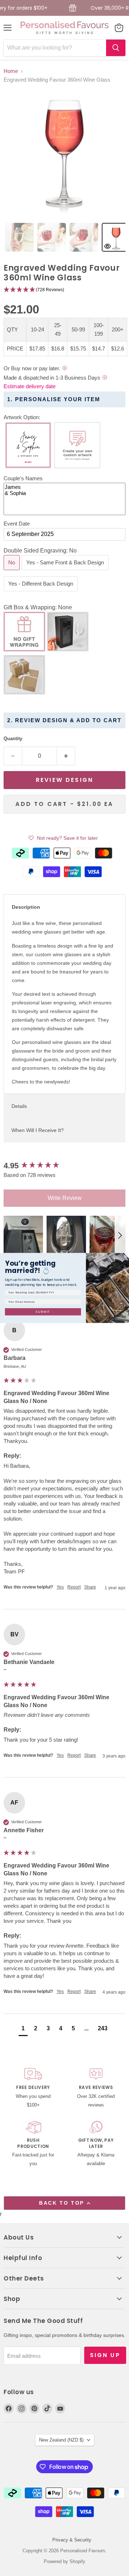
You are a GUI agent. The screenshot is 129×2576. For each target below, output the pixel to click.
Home (11, 71)
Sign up (105, 2355)
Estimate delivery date (30, 386)
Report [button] (74, 1587)
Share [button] (90, 1587)
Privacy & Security (72, 2540)
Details (19, 1106)
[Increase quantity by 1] (66, 756)
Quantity (13, 739)
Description (26, 907)
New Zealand (61, 2440)
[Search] (116, 48)
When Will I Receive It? (38, 1130)
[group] (64, 1166)
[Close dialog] (126, 1257)
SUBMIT (43, 1312)
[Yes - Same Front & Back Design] (66, 572)
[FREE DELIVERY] (33, 2089)
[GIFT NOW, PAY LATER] (96, 2145)
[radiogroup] (64, 447)
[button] (64, 290)
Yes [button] (60, 1587)
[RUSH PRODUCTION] (33, 2145)
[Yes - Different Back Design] (42, 593)
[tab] (19, 237)
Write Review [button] (65, 1198)
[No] (13, 572)
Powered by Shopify (64, 2561)
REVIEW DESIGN (64, 780)
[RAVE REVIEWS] (96, 2089)
